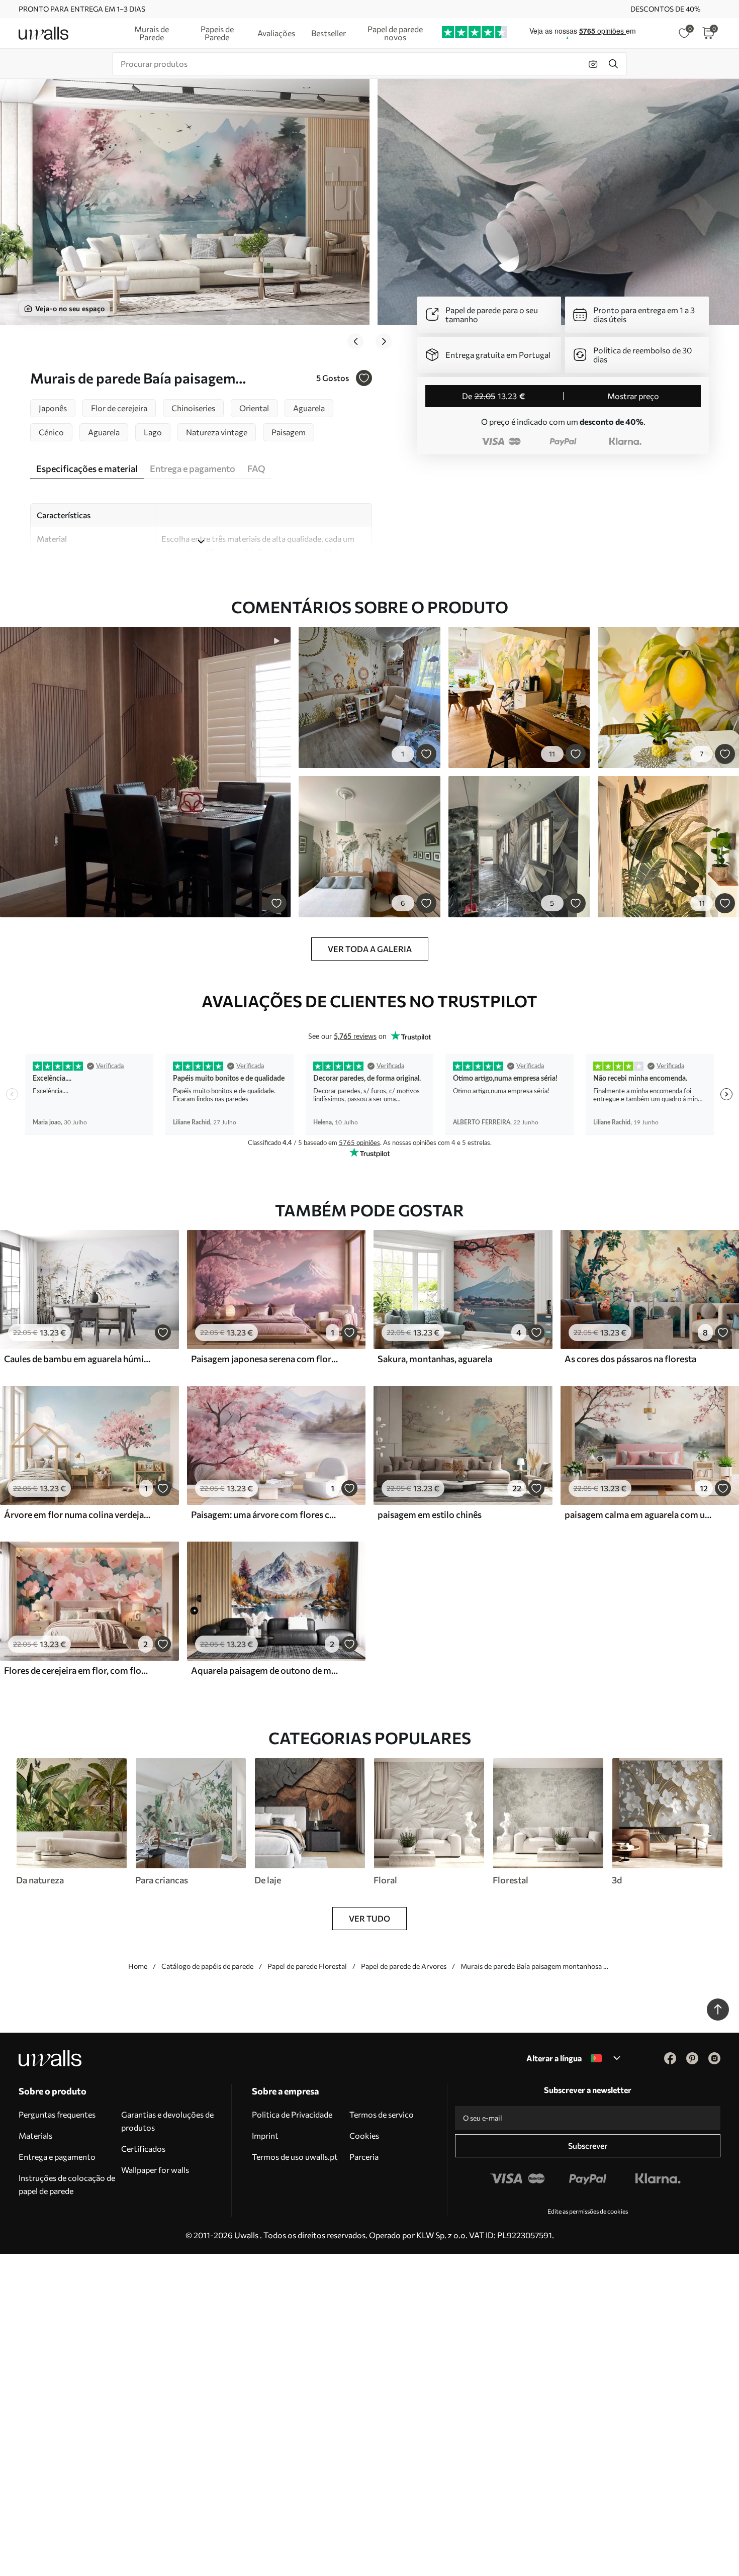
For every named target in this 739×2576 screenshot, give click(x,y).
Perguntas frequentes (57, 2114)
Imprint (265, 2135)
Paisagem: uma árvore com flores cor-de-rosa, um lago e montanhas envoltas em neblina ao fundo (264, 1514)
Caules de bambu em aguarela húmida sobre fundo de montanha (77, 1359)
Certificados (143, 2149)
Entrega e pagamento (57, 2157)
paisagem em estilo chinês (430, 1514)
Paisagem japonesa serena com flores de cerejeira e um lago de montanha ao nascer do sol (264, 1359)
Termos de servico (382, 2114)
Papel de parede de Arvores (404, 1966)
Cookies (364, 2135)
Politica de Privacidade (292, 2114)
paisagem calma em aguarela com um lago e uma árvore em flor (638, 1514)
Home (138, 1966)
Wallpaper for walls (155, 2170)
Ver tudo (369, 1918)
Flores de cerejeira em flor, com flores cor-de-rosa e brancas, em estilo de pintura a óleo (77, 1670)
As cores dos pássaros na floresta (630, 1359)
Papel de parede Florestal (307, 1966)
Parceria (364, 2157)
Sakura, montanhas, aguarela (435, 1359)
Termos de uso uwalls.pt (295, 2157)
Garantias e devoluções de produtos (167, 2121)
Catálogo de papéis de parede (207, 1966)
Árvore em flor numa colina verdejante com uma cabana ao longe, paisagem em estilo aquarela (77, 1514)
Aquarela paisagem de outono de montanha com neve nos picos (264, 1670)
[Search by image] (593, 64)
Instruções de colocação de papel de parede (67, 2184)
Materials (35, 2135)
